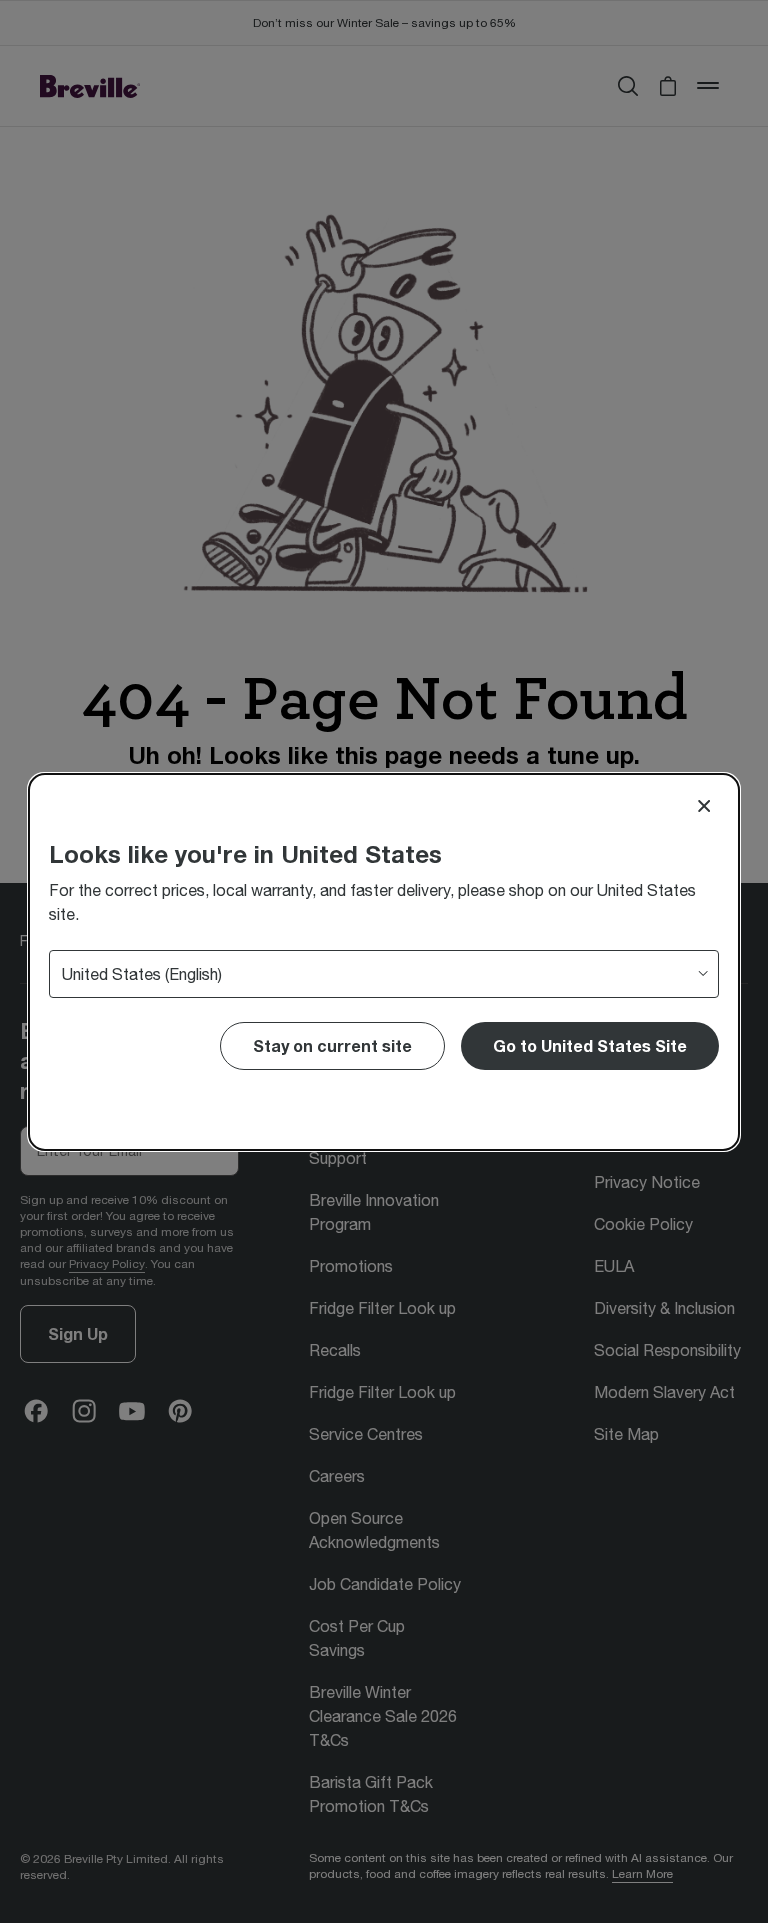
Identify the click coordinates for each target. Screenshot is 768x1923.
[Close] (704, 806)
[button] (590, 1046)
